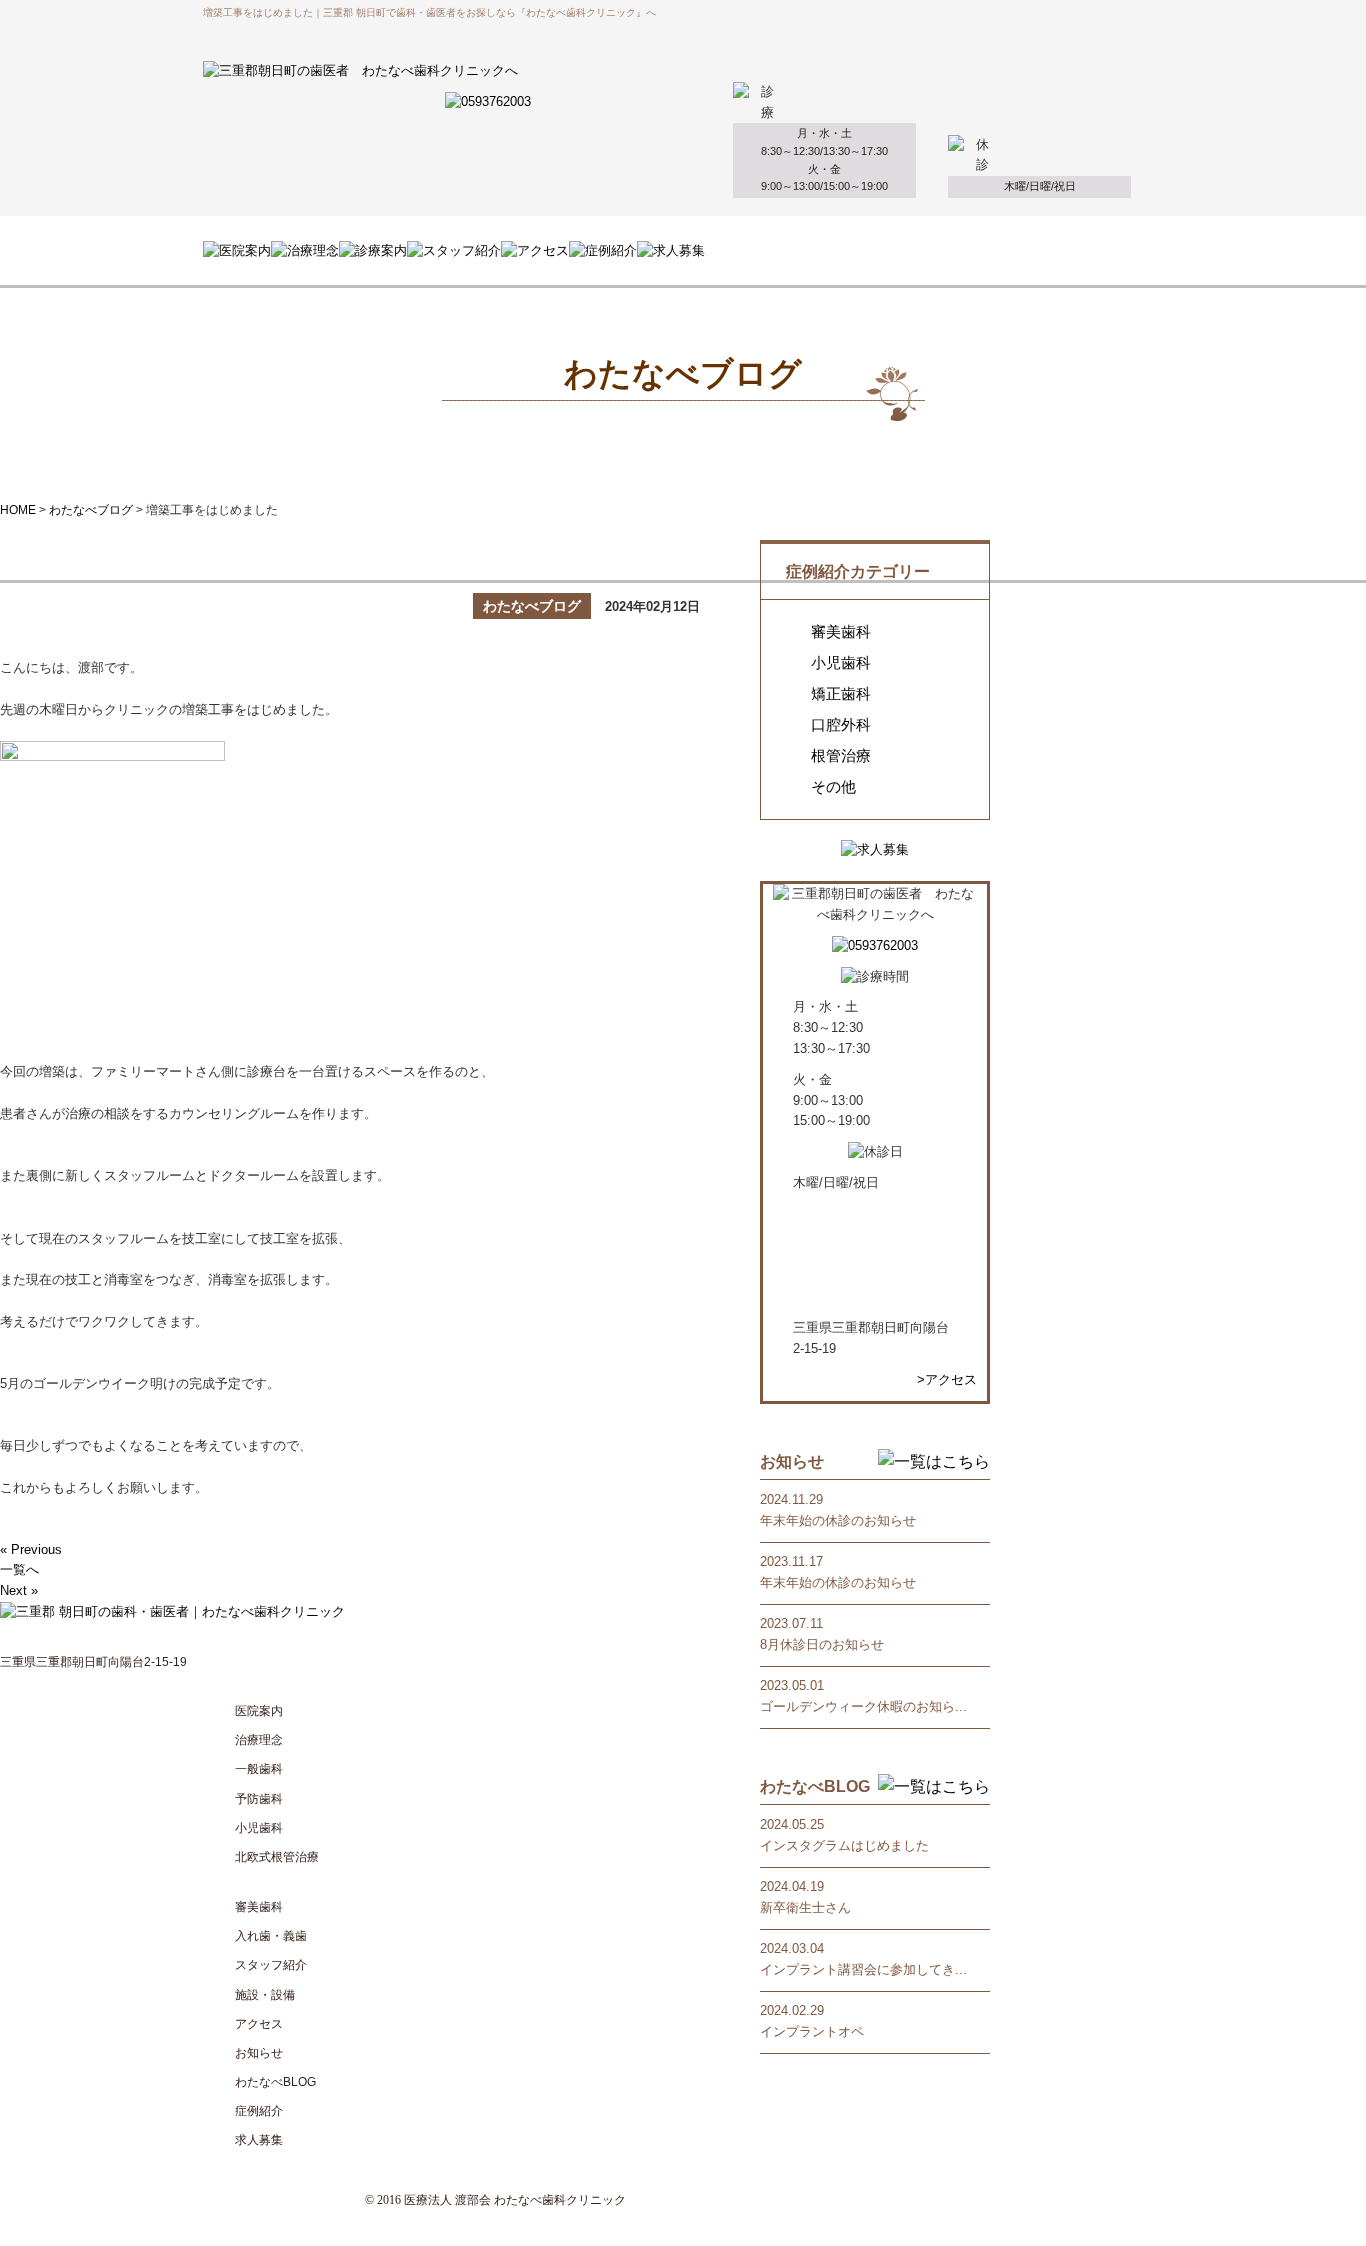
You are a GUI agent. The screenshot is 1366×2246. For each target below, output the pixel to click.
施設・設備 (265, 1995)
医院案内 (259, 1711)
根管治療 (841, 756)
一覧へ (19, 1569)
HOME (18, 510)
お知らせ (259, 2053)
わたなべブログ (91, 510)
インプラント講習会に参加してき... (863, 1969)
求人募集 (259, 2140)
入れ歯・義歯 (271, 1936)
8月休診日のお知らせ (822, 1644)
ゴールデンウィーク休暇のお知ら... (863, 1706)
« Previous (31, 1549)
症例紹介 (259, 2111)
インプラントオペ (812, 2031)
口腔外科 (841, 725)
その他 (833, 787)
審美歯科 (841, 632)
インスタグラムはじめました (844, 1845)
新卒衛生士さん (805, 1907)
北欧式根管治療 (277, 1857)
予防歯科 (259, 1799)
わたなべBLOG (275, 2082)
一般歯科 (259, 1769)
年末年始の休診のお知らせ (838, 1520)
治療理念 (259, 1740)
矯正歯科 (841, 694)
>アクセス (947, 1379)
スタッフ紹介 (271, 1965)
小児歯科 (841, 663)
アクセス (259, 2024)
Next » (19, 1590)
